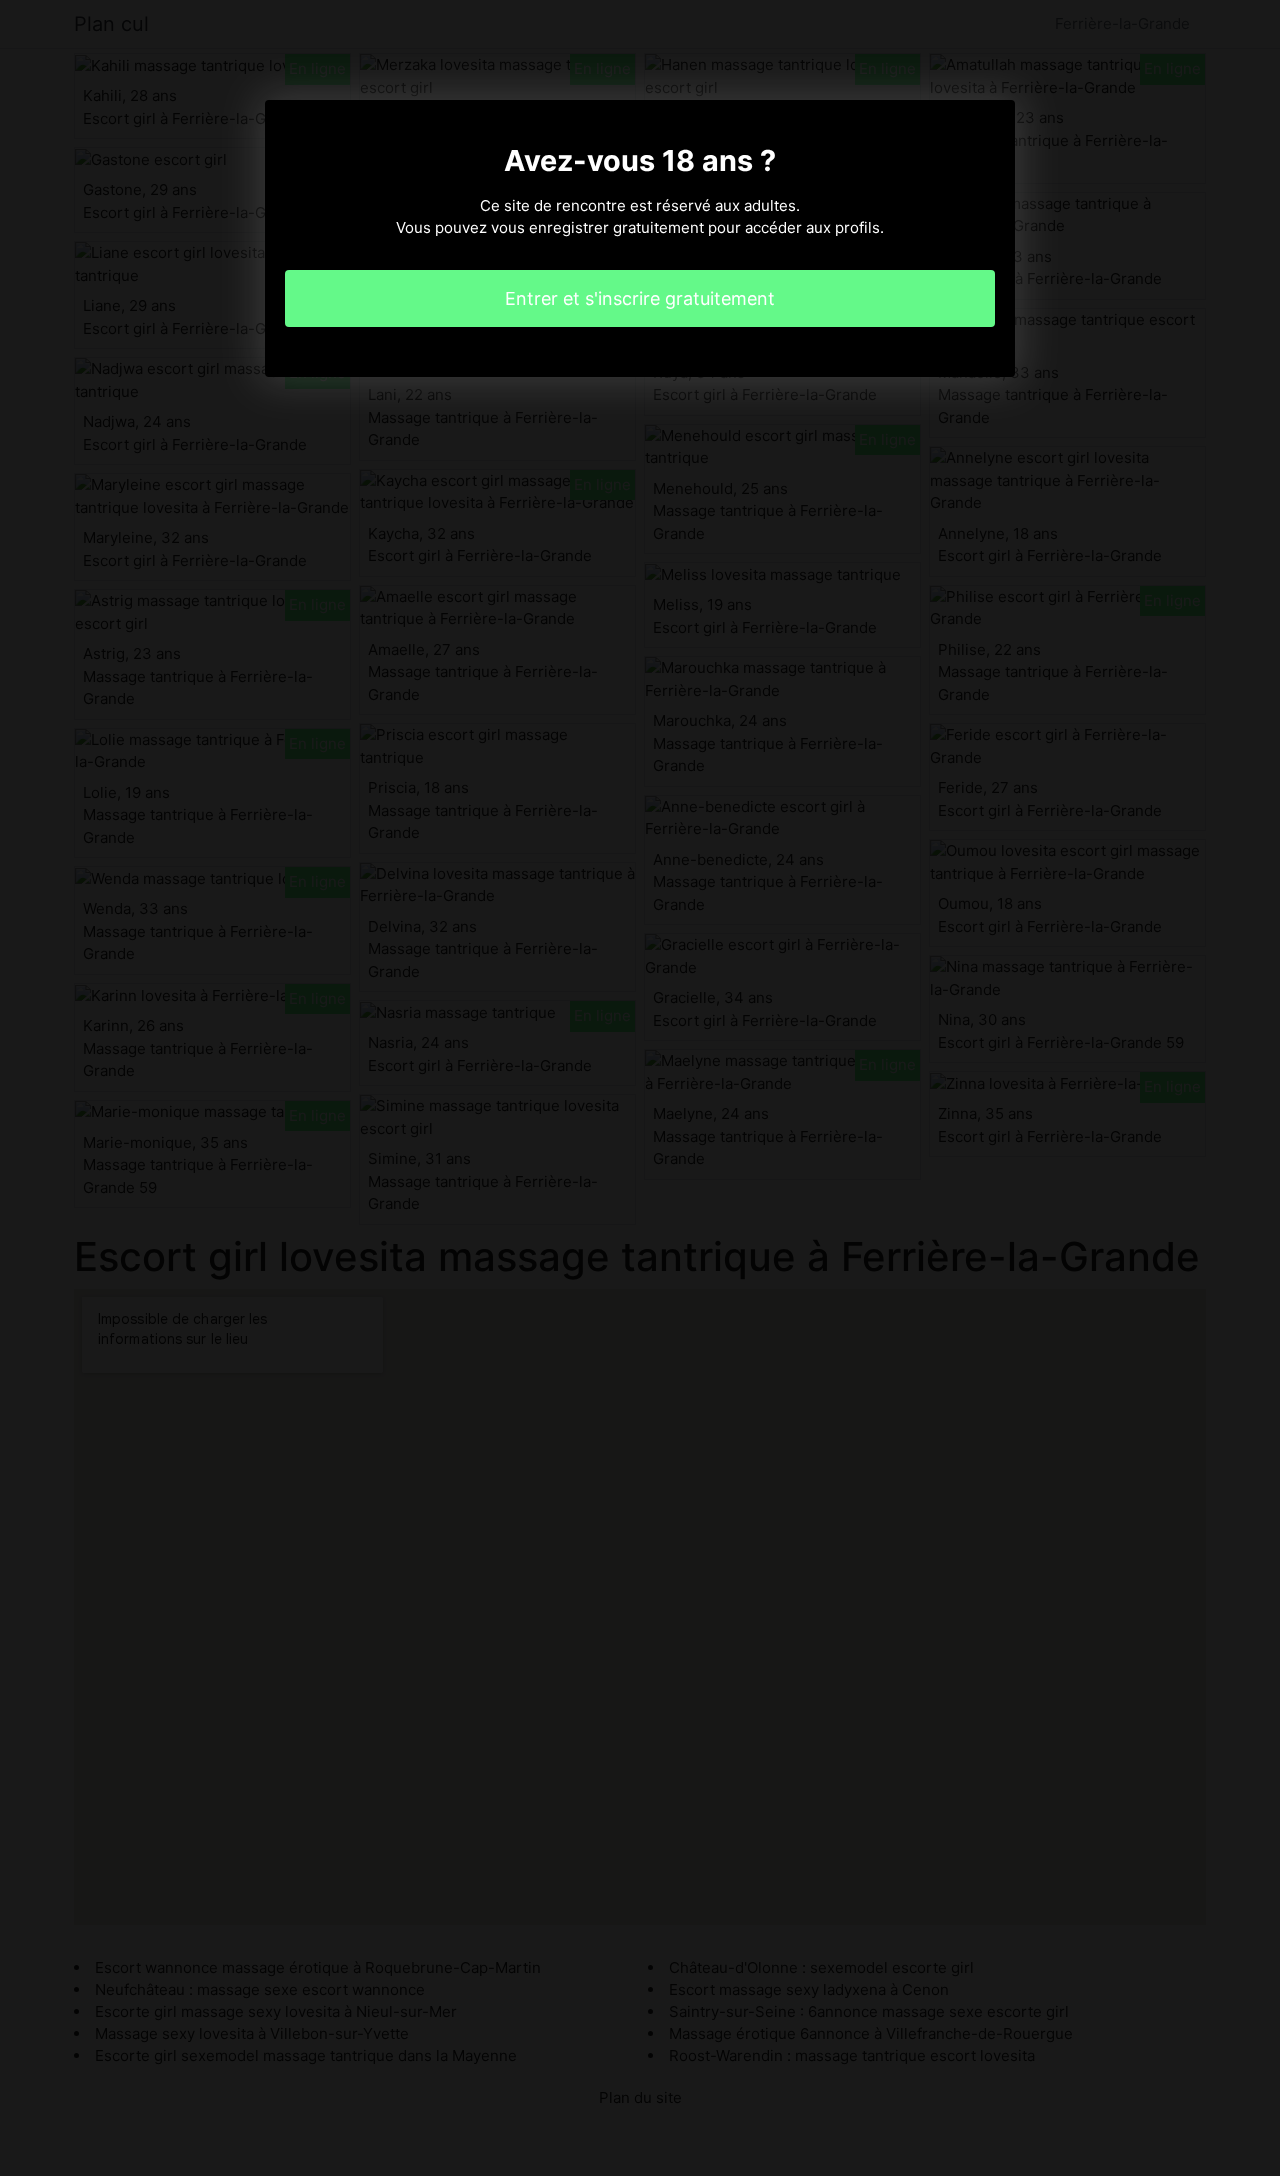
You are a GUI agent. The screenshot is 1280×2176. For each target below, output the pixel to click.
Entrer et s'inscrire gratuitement (640, 298)
